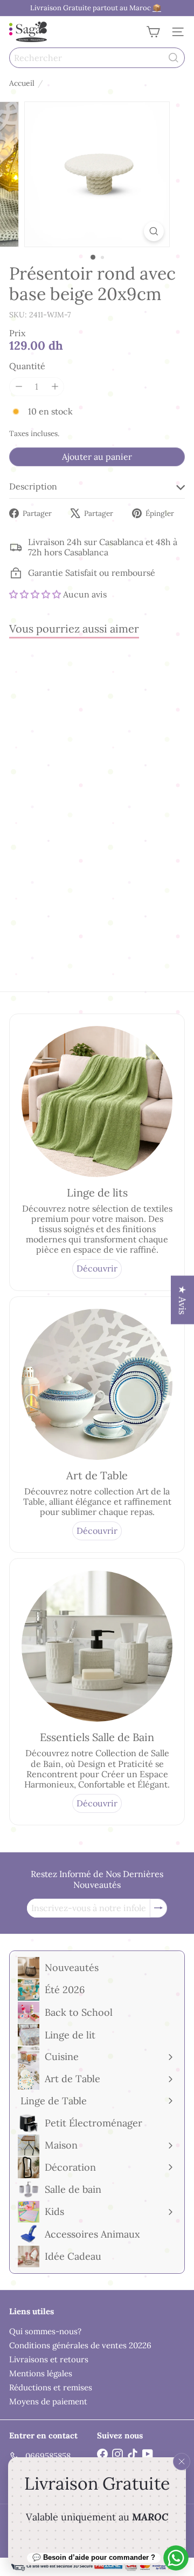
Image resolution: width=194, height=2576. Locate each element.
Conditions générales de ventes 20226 (80, 2345)
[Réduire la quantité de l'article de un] (19, 387)
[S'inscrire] (158, 1908)
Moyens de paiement (48, 2401)
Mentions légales (41, 2373)
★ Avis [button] (182, 1300)
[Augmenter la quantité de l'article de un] (55, 387)
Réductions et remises (51, 2387)
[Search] (174, 58)
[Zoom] (154, 231)
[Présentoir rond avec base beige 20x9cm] (77, 753)
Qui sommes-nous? (45, 2331)
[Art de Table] (97, 1384)
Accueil (22, 83)
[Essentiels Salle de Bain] (97, 1646)
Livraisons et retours (49, 2359)
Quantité (27, 366)
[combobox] (97, 58)
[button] (35, 594)
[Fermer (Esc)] (182, 2462)
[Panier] (153, 32)
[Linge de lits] (97, 1102)
